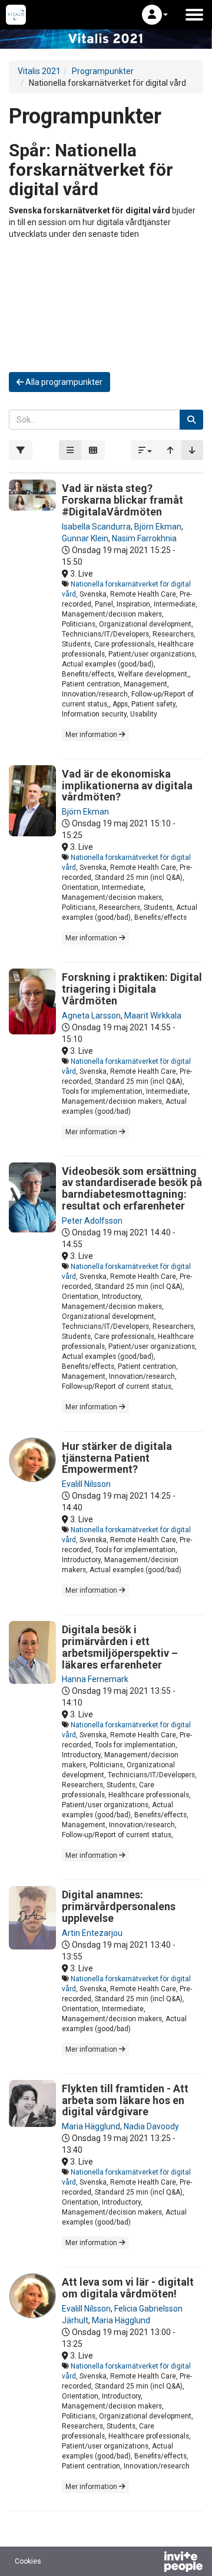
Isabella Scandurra (96, 527)
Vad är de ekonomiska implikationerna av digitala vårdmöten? (127, 785)
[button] (155, 15)
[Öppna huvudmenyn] (194, 15)
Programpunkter (103, 71)
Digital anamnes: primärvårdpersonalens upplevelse (119, 1906)
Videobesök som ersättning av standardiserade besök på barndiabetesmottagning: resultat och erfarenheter (132, 1188)
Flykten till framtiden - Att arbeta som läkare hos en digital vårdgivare (125, 2100)
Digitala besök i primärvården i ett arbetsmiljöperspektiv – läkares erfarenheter (120, 1647)
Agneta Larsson (91, 1016)
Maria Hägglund (91, 2126)
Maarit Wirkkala (153, 1016)
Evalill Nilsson (86, 1484)
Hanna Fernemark (95, 1679)
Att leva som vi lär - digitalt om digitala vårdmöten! (128, 2288)
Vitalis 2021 (39, 71)
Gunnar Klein (85, 538)
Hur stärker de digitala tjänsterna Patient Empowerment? (117, 1458)
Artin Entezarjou (92, 1933)
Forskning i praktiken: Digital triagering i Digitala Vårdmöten (132, 989)
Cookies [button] (28, 2561)
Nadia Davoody (151, 2126)
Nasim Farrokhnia (144, 538)
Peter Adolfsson (92, 1221)
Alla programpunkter (63, 382)
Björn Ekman (158, 527)
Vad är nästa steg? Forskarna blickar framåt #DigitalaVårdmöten (122, 500)
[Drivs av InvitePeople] (153, 2563)
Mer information (92, 735)
